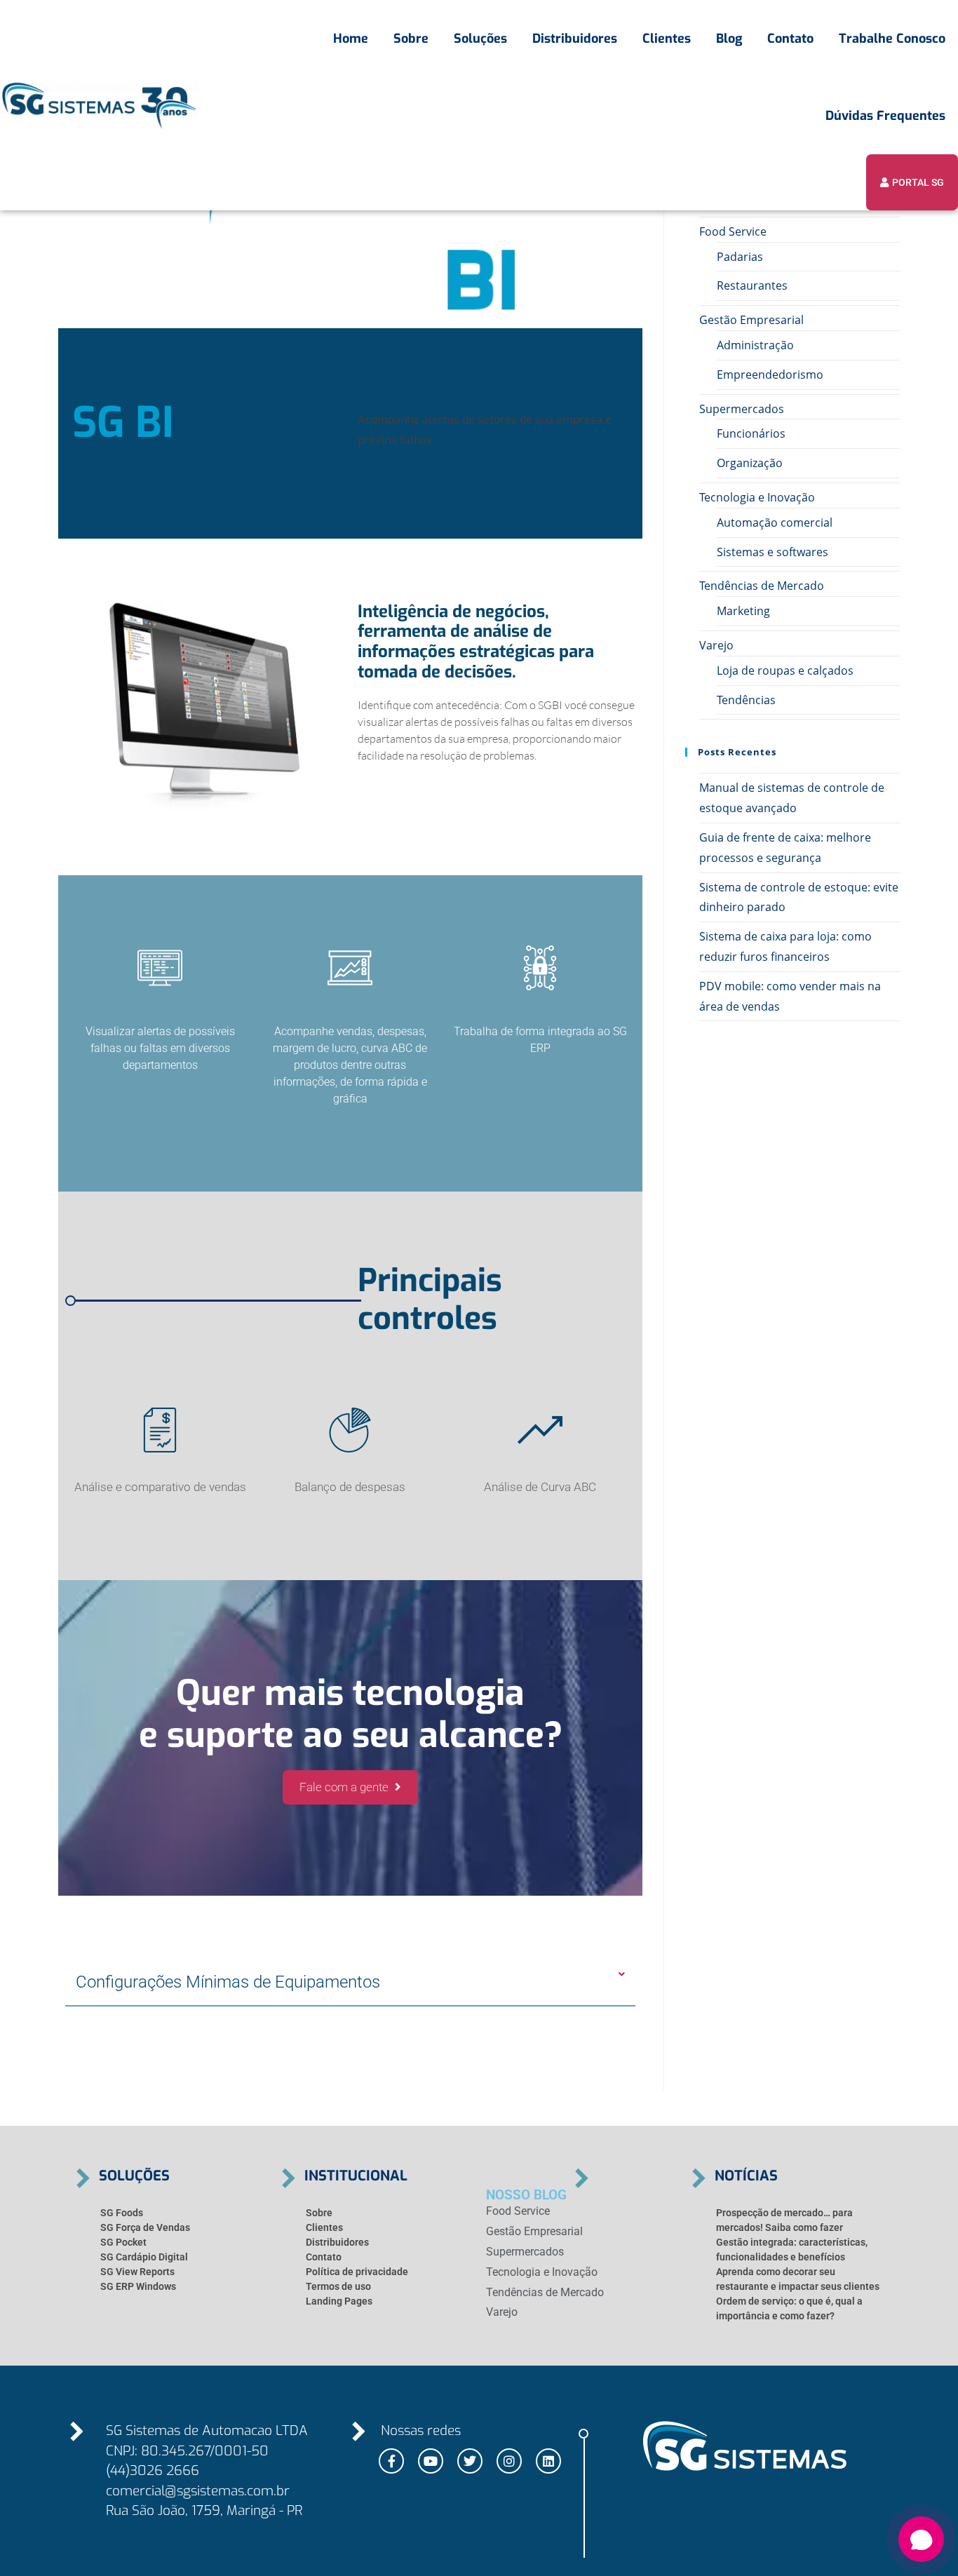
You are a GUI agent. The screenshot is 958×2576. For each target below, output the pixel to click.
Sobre (411, 39)
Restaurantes (752, 285)
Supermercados (742, 409)
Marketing (743, 611)
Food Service (733, 231)
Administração (755, 345)
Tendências (746, 700)
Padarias (740, 257)
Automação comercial (775, 522)
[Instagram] (509, 2461)
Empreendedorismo (770, 375)
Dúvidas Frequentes (885, 116)
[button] (350, 1983)
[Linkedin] (548, 2461)
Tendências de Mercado (762, 586)
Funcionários (751, 433)
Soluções (480, 39)
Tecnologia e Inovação (757, 497)
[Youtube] (431, 2461)
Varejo (716, 645)
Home (351, 39)
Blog (729, 39)
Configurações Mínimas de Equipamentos (228, 1982)
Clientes (667, 39)
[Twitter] (470, 2461)
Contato (790, 39)
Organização (750, 463)
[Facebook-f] (391, 2461)
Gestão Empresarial (751, 320)
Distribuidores (575, 39)
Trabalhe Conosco (892, 39)
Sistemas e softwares (773, 552)
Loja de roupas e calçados (785, 670)
